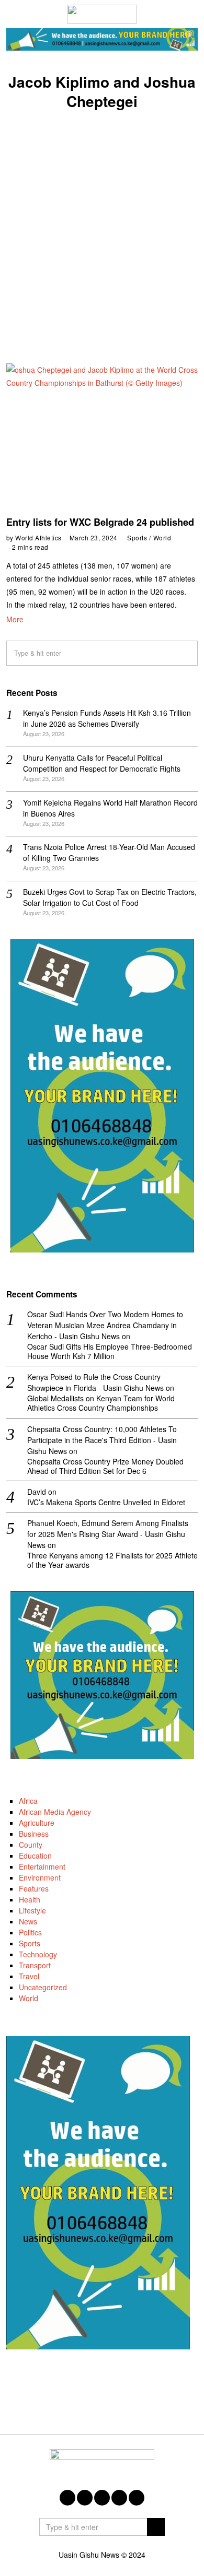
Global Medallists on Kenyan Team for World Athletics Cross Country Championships (101, 1403)
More (15, 619)
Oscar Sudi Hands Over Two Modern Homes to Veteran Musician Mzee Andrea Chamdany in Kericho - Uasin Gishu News (105, 1325)
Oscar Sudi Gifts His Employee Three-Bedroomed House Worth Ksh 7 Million (110, 1351)
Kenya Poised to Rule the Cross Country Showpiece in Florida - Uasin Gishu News (95, 1382)
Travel (29, 1976)
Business (34, 1834)
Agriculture (37, 1823)
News (28, 1921)
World (162, 537)
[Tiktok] (137, 2498)
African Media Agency (55, 1812)
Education (35, 1856)
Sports (137, 537)
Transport (35, 1965)
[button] (185, 653)
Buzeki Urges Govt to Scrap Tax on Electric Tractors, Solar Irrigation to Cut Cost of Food (110, 897)
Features (34, 1888)
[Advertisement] (102, 225)
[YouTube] (119, 2498)
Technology (38, 1954)
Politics (30, 1932)
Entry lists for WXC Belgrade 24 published (100, 522)
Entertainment (42, 1866)
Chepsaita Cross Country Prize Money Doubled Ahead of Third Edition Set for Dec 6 (105, 1466)
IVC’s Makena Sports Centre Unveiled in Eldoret (106, 1502)
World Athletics (38, 537)
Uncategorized (43, 1987)
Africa (28, 1801)
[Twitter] (85, 2498)
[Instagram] (102, 2498)
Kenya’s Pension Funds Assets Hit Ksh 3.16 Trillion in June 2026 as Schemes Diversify (107, 718)
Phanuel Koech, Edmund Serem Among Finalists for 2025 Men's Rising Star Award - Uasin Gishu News (108, 1534)
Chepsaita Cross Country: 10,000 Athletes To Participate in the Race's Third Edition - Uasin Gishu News (102, 1440)
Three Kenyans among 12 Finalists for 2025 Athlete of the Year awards (112, 1560)
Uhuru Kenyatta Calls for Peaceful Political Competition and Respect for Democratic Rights (102, 763)
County (31, 1845)
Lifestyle (32, 1910)
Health (30, 1899)
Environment (40, 1877)
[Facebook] (67, 2498)
